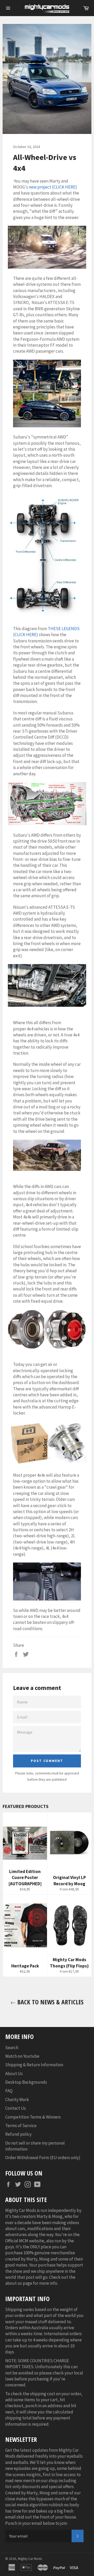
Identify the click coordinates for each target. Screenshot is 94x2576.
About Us (14, 2074)
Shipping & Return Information (34, 2065)
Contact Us (16, 2108)
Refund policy (18, 2134)
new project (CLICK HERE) (52, 187)
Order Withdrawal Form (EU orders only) (43, 2158)
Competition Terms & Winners (33, 2117)
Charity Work (17, 2100)
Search (12, 2048)
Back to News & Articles (50, 2002)
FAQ (9, 2091)
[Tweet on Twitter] (26, 1654)
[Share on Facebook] (17, 1654)
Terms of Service (21, 2126)
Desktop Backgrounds (26, 2082)
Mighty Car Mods (30, 2559)
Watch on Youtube (22, 2056)
